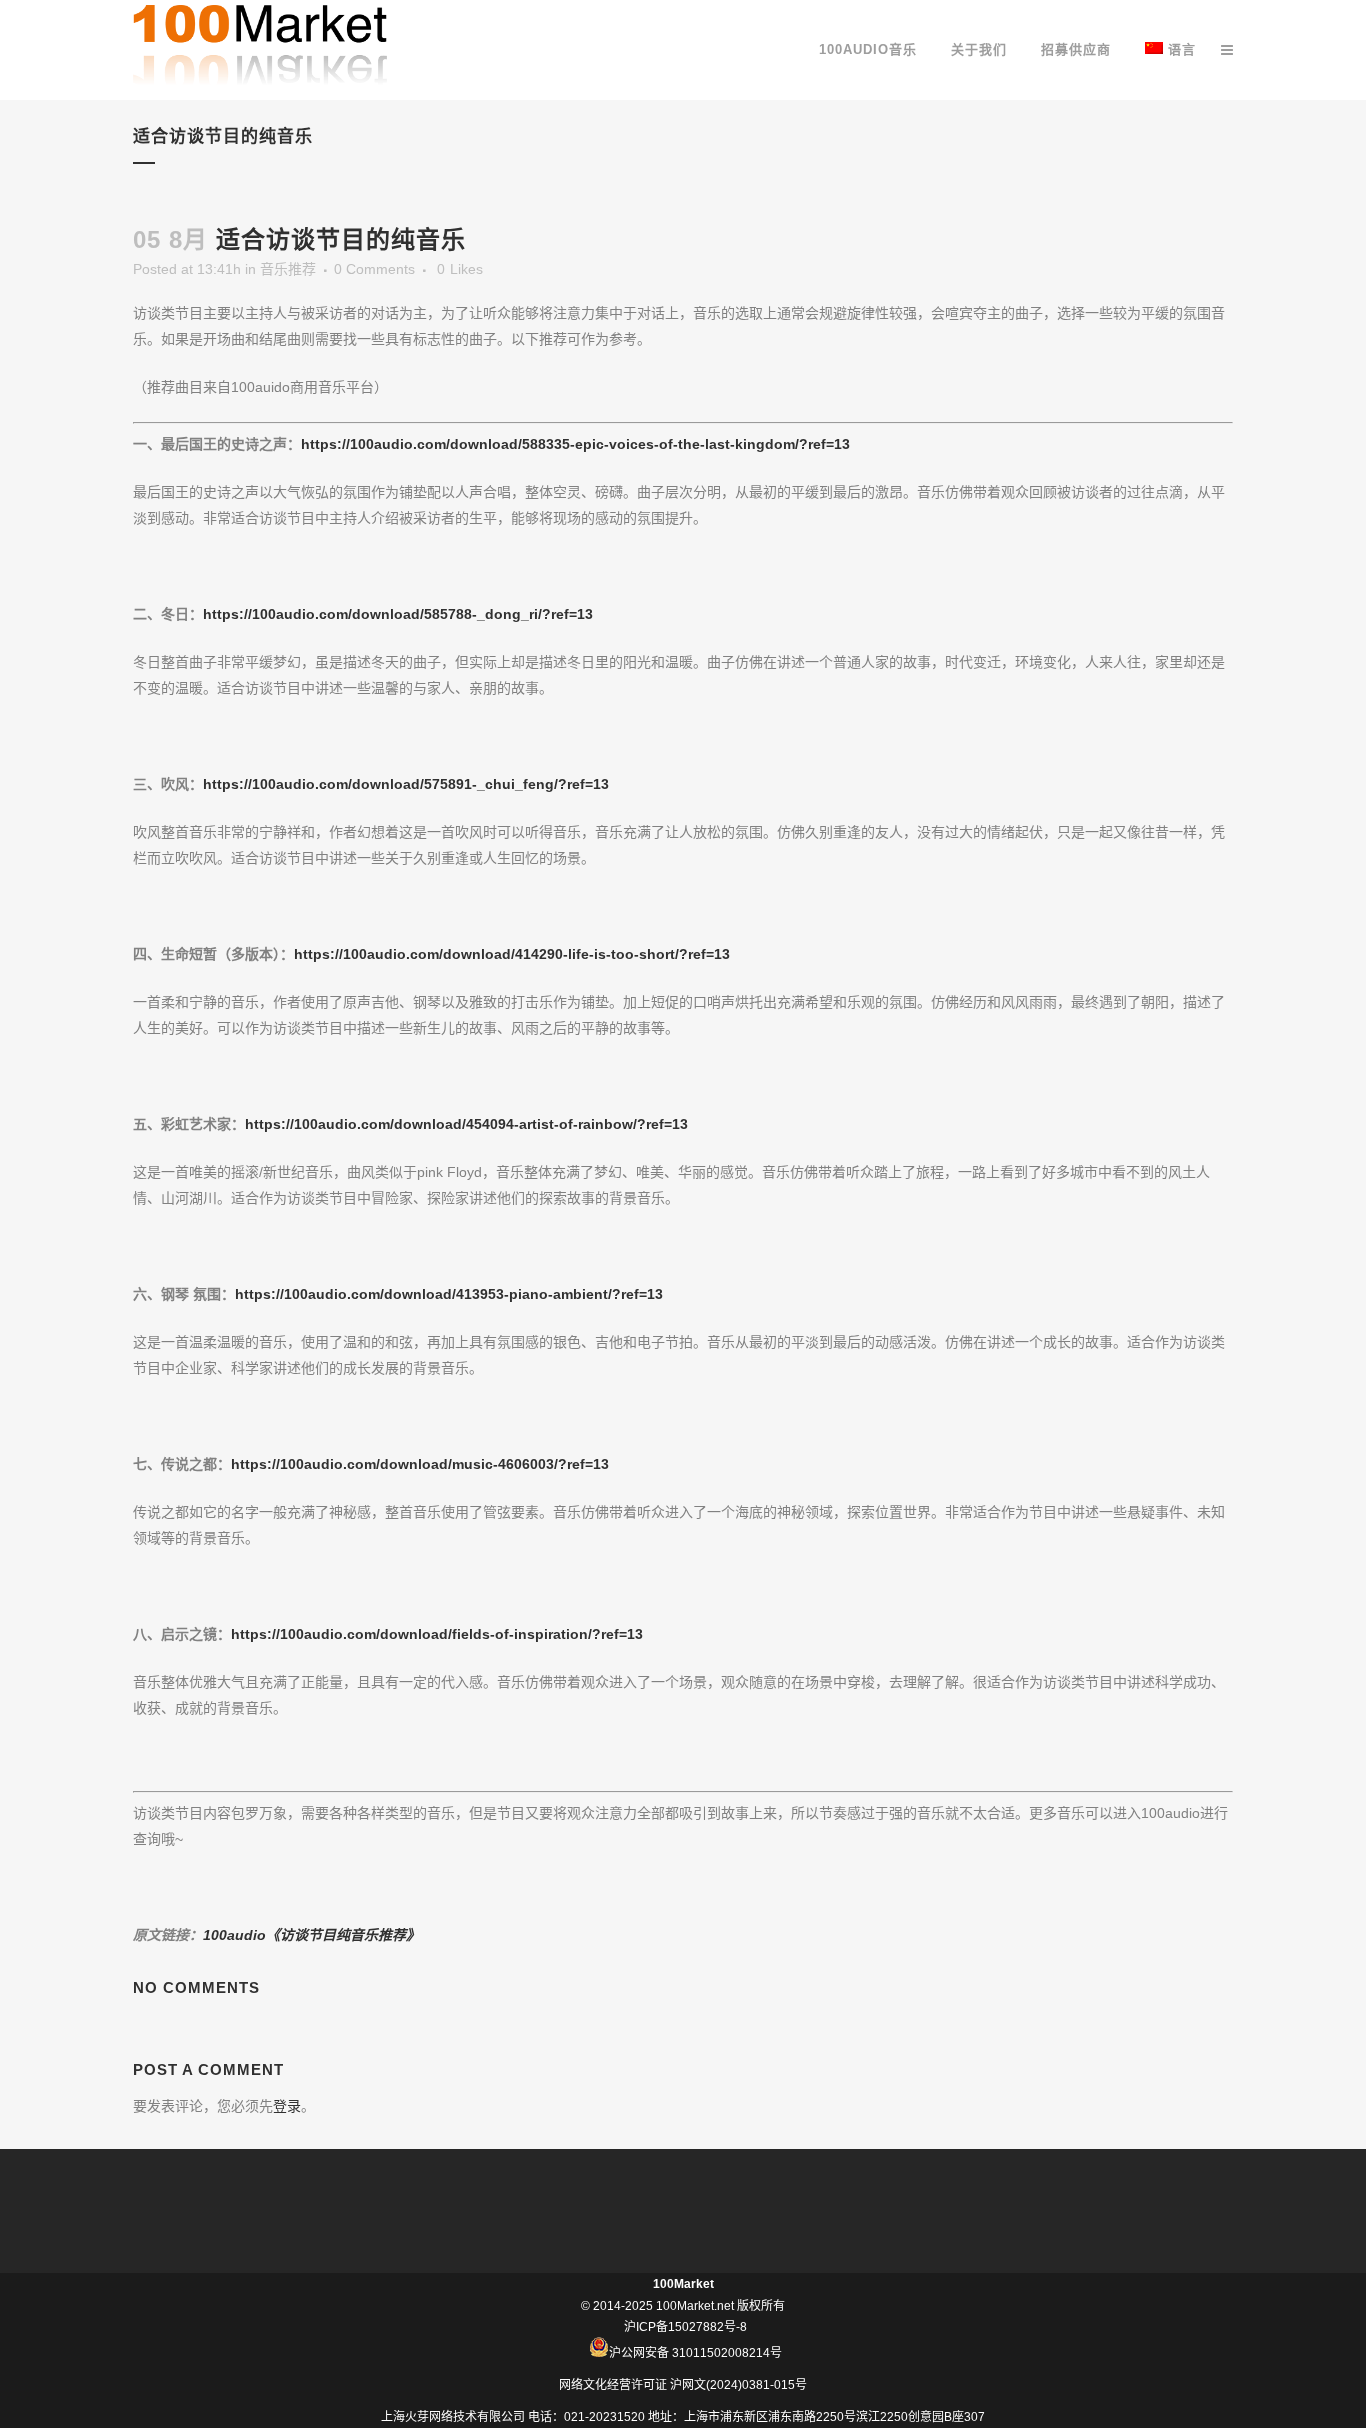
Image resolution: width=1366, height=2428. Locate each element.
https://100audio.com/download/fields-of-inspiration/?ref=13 (437, 1634)
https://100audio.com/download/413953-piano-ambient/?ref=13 (449, 1294)
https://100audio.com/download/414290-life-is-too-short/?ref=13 (512, 954)
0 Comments (374, 269)
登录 (287, 2106)
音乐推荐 (288, 269)
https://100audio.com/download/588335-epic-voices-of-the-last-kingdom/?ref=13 (575, 444)
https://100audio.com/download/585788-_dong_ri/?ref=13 (398, 614)
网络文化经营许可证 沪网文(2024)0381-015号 (683, 2385)
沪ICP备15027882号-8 (685, 2327)
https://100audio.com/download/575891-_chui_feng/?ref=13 (406, 784)
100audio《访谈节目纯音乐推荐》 (311, 1935)
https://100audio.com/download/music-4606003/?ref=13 (420, 1464)
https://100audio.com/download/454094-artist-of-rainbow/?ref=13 (466, 1124)
